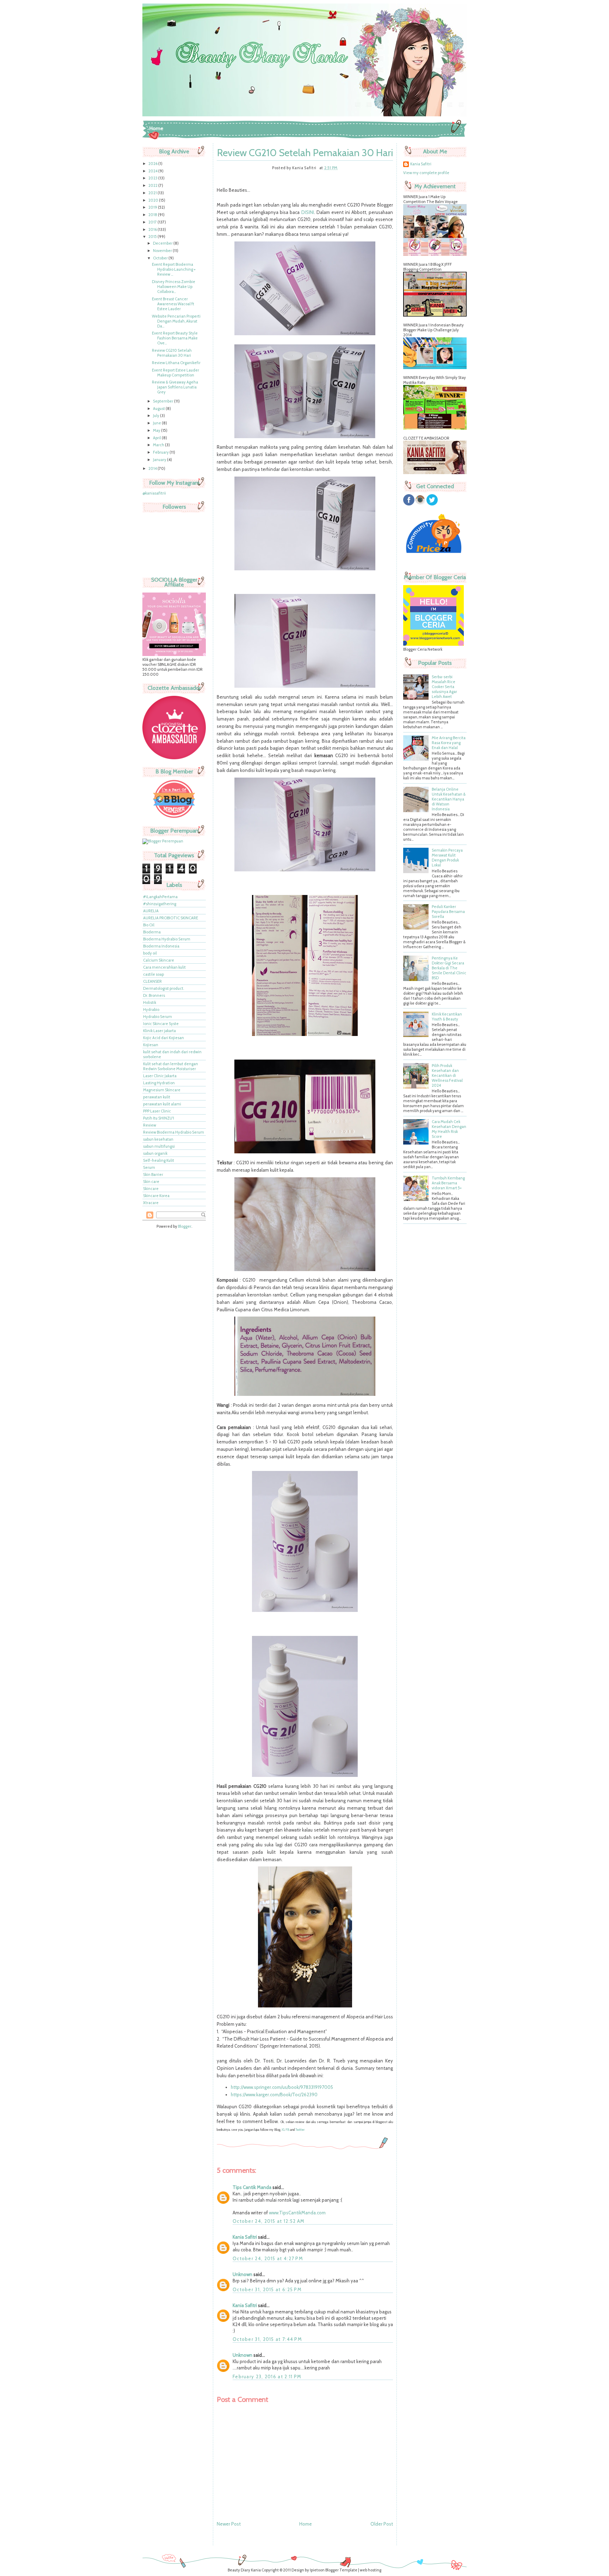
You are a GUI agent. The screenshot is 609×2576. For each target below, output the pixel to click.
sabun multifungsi (159, 1146)
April (157, 438)
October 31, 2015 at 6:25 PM (267, 2289)
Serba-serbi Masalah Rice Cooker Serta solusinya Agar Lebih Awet (444, 687)
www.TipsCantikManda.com (297, 2213)
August (159, 409)
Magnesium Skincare (162, 1090)
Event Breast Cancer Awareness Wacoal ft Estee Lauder (173, 304)
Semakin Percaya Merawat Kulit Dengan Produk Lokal (447, 858)
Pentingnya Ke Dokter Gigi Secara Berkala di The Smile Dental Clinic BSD (449, 968)
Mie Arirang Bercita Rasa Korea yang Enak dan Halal (449, 743)
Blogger (185, 1226)
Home (156, 128)
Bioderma (152, 932)
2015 (153, 237)
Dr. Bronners (154, 995)
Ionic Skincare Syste (161, 1024)
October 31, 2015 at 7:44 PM (267, 2339)
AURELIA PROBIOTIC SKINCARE (171, 918)
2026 (153, 164)
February (161, 452)
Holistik (150, 1002)
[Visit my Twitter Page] (432, 504)
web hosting (371, 2570)
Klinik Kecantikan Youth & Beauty (447, 1017)
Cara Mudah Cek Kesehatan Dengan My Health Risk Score (449, 1129)
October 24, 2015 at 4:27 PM (268, 2258)
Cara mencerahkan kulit (164, 967)
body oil (150, 953)
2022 (153, 185)
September (164, 401)
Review (150, 1125)
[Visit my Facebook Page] (409, 504)
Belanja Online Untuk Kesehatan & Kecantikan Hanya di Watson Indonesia (449, 799)
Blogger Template (341, 2570)
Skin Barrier (153, 1174)
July (156, 416)
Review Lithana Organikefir (176, 363)
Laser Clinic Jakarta (160, 1076)
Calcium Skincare (159, 960)
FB (287, 2130)
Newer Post (229, 2524)
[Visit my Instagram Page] (420, 504)
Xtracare (151, 1203)
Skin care (151, 1182)
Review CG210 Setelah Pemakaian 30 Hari (172, 353)
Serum (149, 1167)
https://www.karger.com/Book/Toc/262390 (274, 2094)
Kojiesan (151, 1045)
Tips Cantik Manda (252, 2187)
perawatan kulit (157, 1097)
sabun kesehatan (158, 1139)
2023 (153, 178)
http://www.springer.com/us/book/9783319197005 (282, 2087)
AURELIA (151, 911)
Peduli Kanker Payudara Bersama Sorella (448, 912)
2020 (154, 200)
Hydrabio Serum (158, 1017)
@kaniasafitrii (154, 493)
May (157, 430)
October (161, 258)
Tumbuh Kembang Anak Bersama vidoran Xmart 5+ (448, 1183)
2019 (153, 207)
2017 (153, 222)
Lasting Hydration (159, 1083)
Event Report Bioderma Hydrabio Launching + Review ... (174, 269)
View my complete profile (426, 173)
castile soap (153, 974)
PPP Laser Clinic (157, 1111)
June (157, 423)
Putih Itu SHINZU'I (159, 1118)
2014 (153, 468)
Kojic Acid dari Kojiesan (164, 1038)
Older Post (382, 2524)
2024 (153, 171)
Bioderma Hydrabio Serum (167, 939)
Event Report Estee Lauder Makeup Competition (176, 373)
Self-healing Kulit (159, 1160)
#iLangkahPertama (160, 897)
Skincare (151, 1189)
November (163, 251)
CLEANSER (152, 981)
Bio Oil (149, 925)
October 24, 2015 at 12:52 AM (269, 2221)
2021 (153, 193)
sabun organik (155, 1153)
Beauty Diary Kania (244, 2570)
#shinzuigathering (160, 904)
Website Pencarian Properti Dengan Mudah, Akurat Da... (176, 321)
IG (283, 2130)
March (159, 445)
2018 (153, 215)
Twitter (300, 2130)
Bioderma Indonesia (161, 946)
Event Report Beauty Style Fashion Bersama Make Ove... (175, 338)
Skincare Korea (156, 1196)
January (160, 460)
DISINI (308, 212)
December (163, 243)
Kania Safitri (245, 2237)
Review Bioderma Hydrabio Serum (174, 1132)
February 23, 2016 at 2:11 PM (267, 2376)
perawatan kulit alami (162, 1104)
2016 (153, 229)
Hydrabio (151, 1010)
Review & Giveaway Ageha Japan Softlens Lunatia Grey (175, 387)
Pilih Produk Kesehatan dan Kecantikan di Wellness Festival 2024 (447, 1075)
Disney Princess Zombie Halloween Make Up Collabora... (174, 287)
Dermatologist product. (164, 988)
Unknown (242, 2274)
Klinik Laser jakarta (159, 1031)
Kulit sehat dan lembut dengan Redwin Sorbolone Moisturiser (171, 1066)
